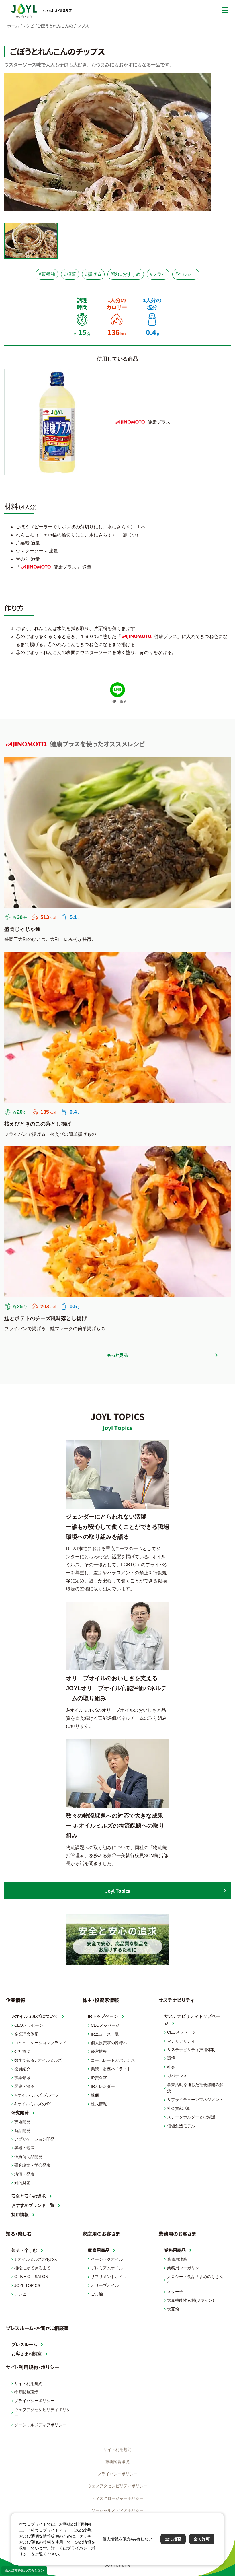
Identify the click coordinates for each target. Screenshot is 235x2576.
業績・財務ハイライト (111, 2069)
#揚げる (93, 274)
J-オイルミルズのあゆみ (36, 2259)
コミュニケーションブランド (40, 2043)
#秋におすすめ (126, 274)
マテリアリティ (181, 2041)
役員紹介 (22, 2069)
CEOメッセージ (29, 2025)
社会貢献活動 (179, 2108)
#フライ (158, 274)
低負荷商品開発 (28, 2157)
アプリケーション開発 (34, 2139)
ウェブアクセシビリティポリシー (42, 2413)
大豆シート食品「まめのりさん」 (195, 2280)
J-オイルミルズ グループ (37, 2095)
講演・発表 (24, 2174)
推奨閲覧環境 (26, 2392)
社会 (171, 2067)
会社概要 (22, 2051)
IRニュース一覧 (105, 2034)
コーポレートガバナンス (113, 2060)
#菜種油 (47, 274)
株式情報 (99, 2104)
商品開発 (22, 2131)
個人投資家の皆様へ (109, 2043)
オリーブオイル (105, 2285)
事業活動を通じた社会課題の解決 (195, 2088)
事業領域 (22, 2078)
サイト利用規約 (28, 2384)
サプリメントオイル (109, 2277)
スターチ (175, 2292)
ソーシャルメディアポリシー (40, 2425)
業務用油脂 (177, 2259)
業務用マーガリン (183, 2268)
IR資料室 (99, 2078)
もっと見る (117, 1355)
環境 (171, 2058)
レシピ (20, 2294)
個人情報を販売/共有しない (24, 2570)
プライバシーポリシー (34, 2401)
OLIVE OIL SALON (31, 2277)
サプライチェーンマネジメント (195, 2100)
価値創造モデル (181, 2126)
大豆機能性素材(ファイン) (191, 2300)
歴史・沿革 (24, 2086)
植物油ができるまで (32, 2268)
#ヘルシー (186, 274)
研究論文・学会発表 (32, 2165)
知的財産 (22, 2183)
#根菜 (70, 274)
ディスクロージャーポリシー (117, 2498)
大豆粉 (173, 2309)
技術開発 (22, 2122)
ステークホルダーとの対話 (191, 2117)
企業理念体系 (26, 2034)
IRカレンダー (103, 2086)
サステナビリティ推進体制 (191, 2050)
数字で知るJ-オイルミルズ (38, 2060)
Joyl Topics (118, 1891)
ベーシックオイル (107, 2259)
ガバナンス (177, 2076)
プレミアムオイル (107, 2268)
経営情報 (99, 2051)
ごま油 (97, 2294)
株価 (95, 2095)
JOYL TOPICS (27, 2285)
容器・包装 (24, 2148)
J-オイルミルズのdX (33, 2104)
